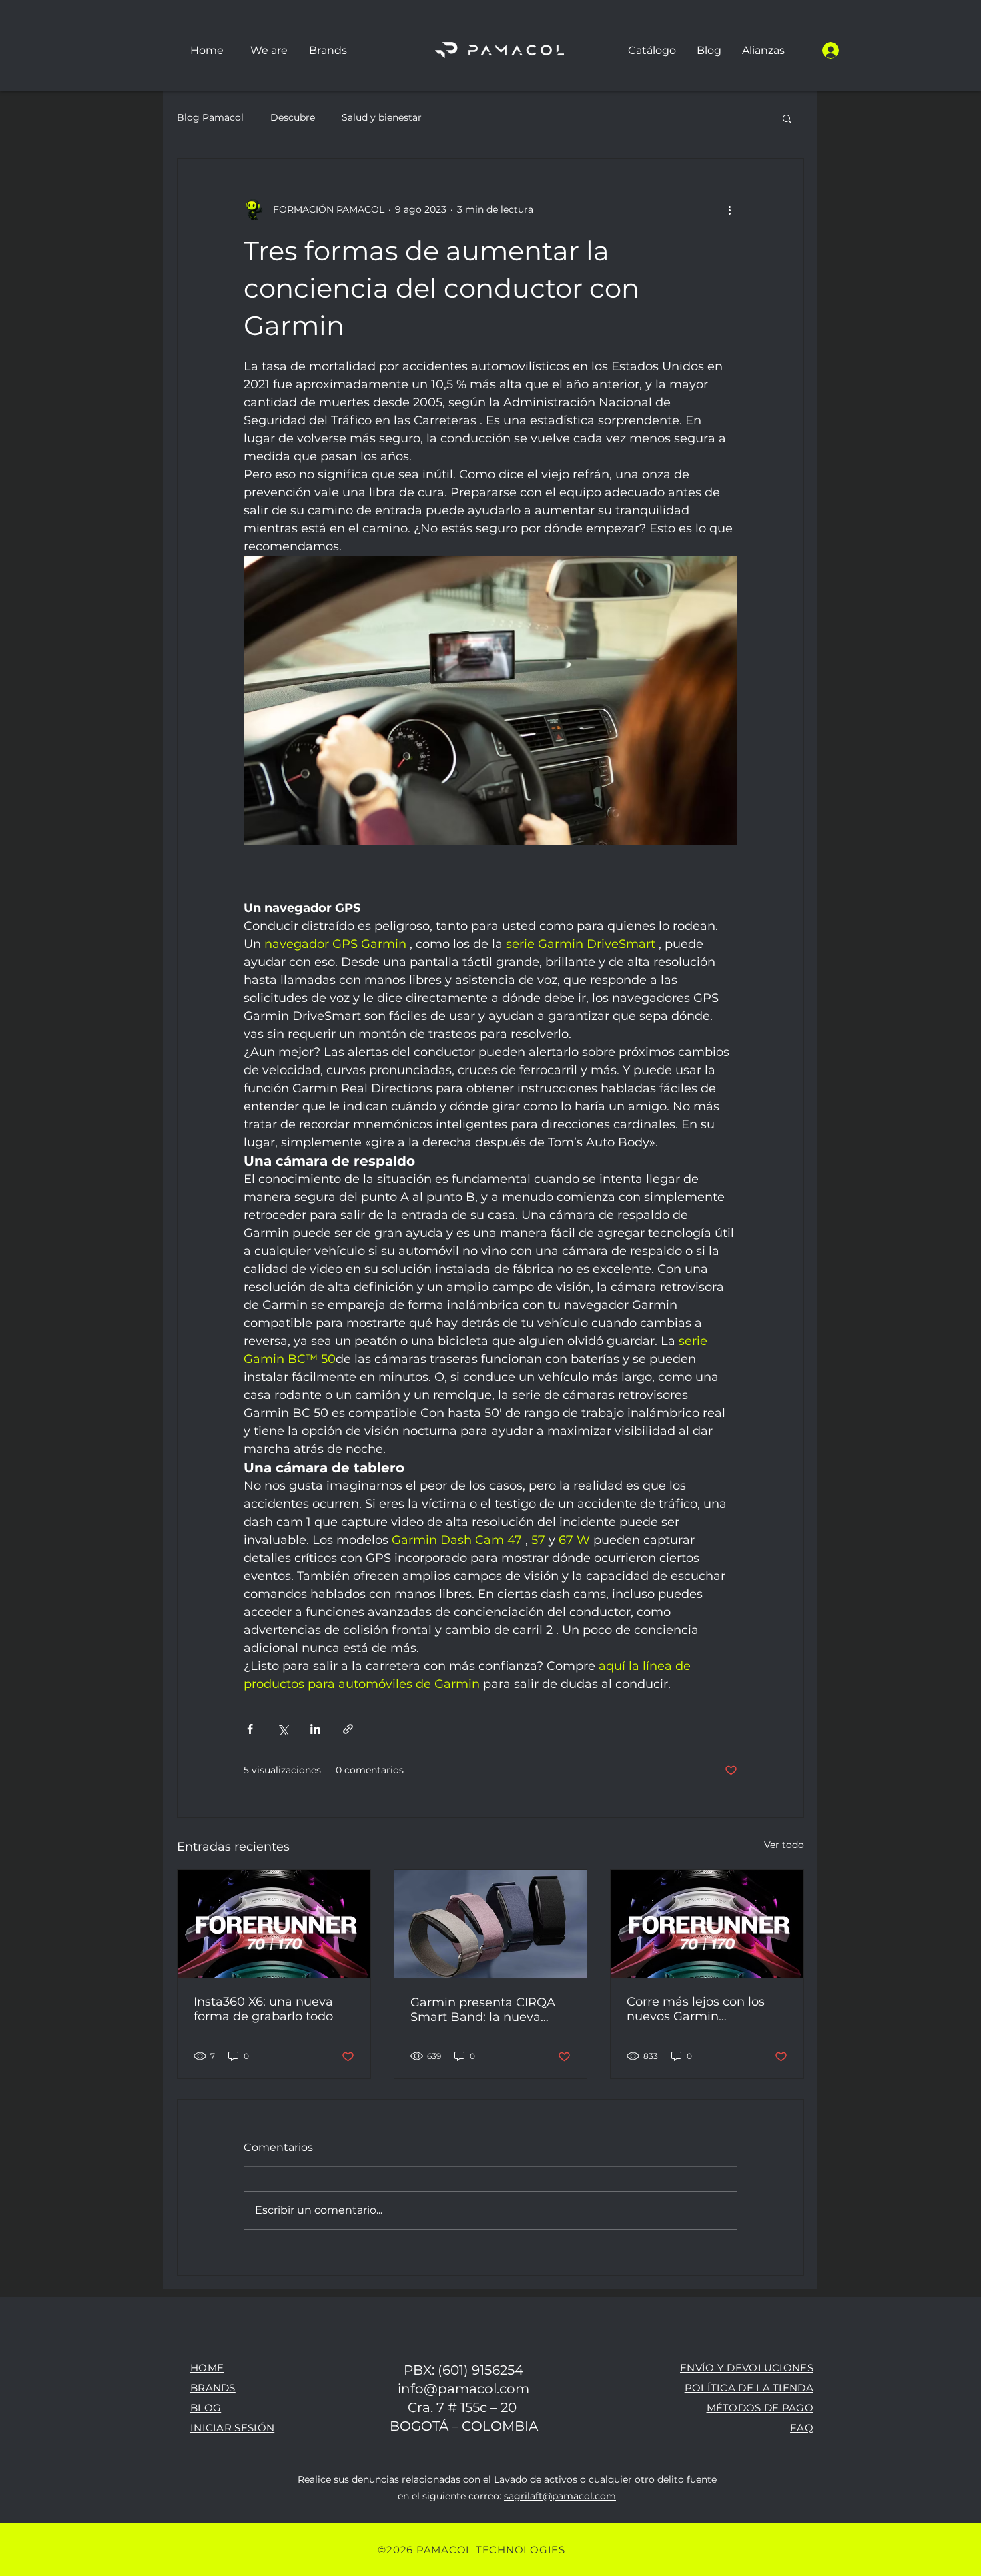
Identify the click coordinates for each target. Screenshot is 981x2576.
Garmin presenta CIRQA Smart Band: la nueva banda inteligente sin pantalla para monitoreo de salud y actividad (483, 2010)
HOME (207, 2368)
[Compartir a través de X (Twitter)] (283, 1729)
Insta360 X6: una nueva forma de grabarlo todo (263, 2009)
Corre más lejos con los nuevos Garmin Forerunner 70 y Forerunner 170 (696, 2009)
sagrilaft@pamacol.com (560, 2496)
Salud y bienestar (382, 117)
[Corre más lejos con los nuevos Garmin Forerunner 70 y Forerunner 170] (707, 1924)
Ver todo (784, 1845)
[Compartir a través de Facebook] (250, 1729)
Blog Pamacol (210, 117)
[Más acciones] (729, 209)
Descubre (293, 117)
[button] (328, 50)
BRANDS (213, 2388)
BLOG (206, 2408)
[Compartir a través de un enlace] (348, 1729)
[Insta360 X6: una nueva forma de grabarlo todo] (274, 1924)
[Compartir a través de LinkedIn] (315, 1729)
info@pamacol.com (463, 2389)
